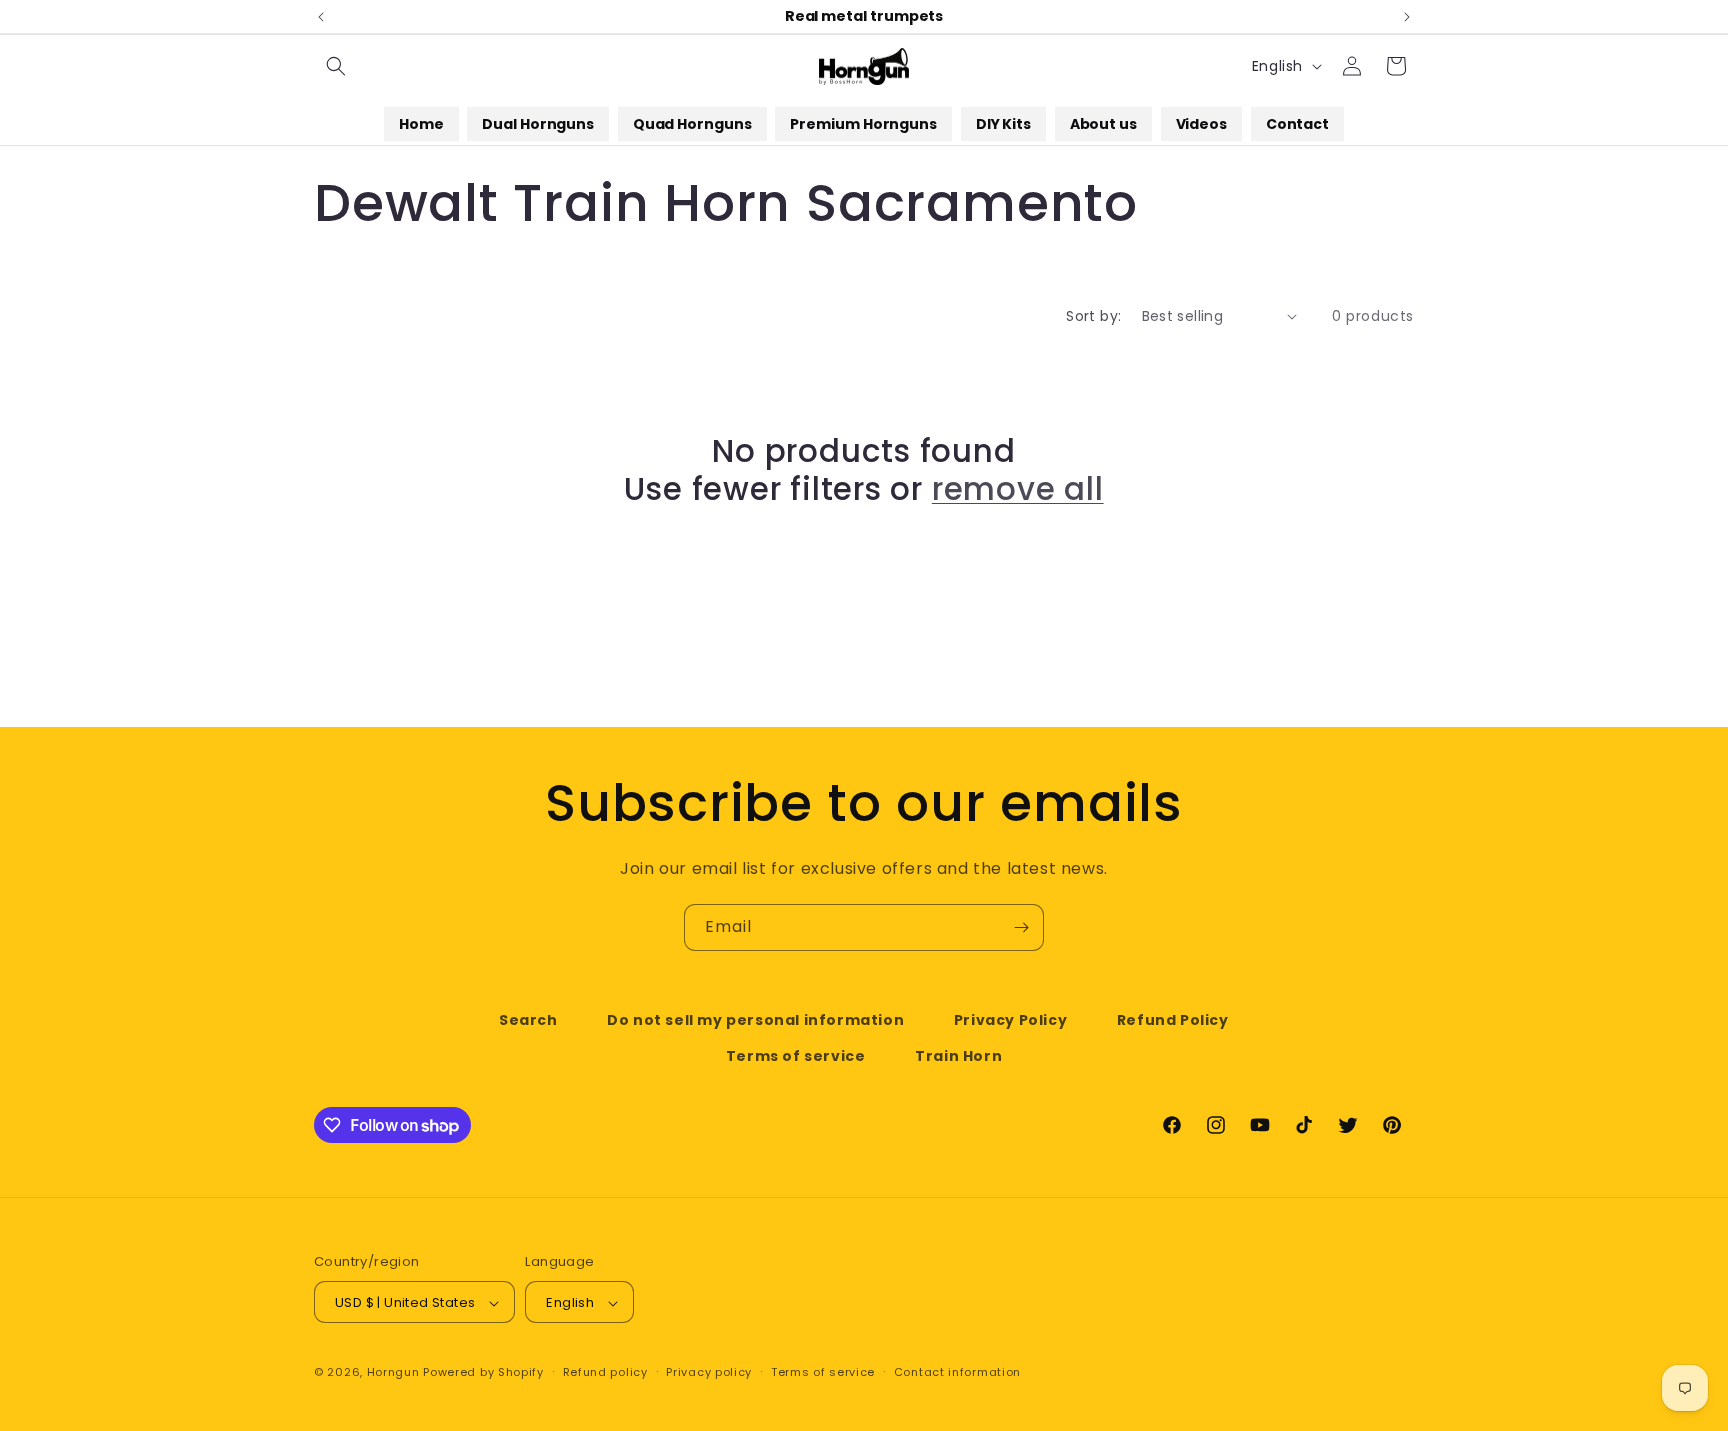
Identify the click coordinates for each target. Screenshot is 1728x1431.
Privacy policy (709, 1372)
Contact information (957, 1372)
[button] (336, 66)
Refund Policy (1173, 1020)
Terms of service (796, 1055)
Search (528, 1020)
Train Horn (958, 1055)
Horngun (393, 1373)
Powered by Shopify (483, 1373)
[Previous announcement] (321, 17)
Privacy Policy (1010, 1020)
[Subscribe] (1021, 927)
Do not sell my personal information (755, 1020)
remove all (1018, 489)
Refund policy (605, 1372)
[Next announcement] (1407, 17)
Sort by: (1093, 316)
